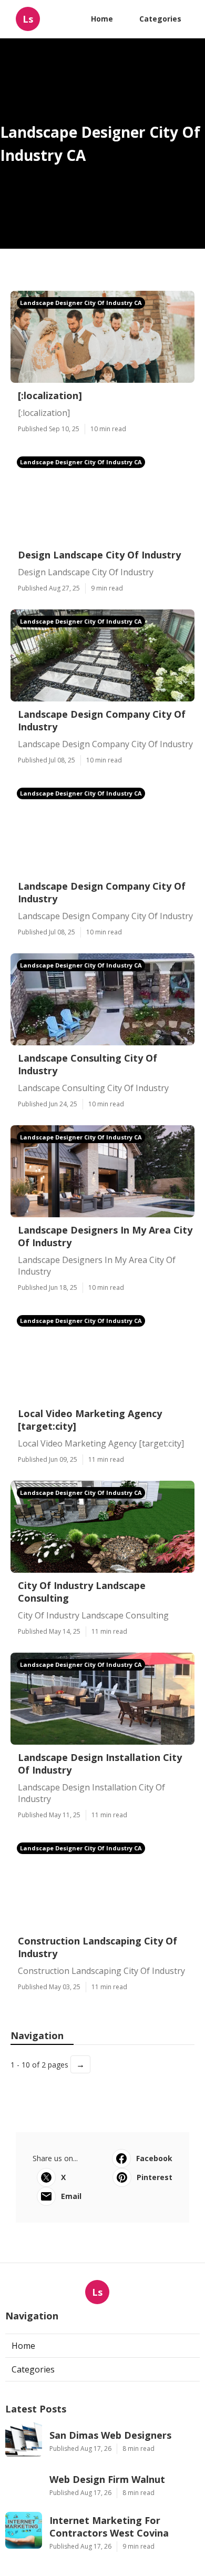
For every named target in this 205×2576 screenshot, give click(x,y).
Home (102, 19)
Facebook (154, 2158)
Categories (160, 19)
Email (71, 2196)
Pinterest (155, 2177)
